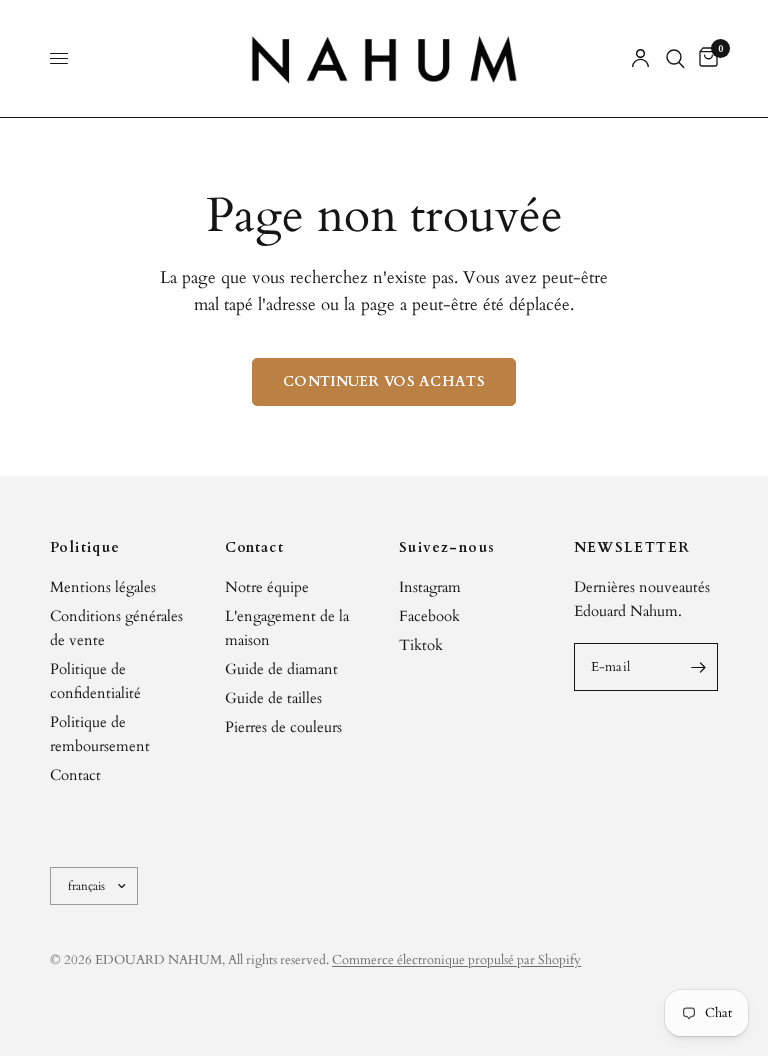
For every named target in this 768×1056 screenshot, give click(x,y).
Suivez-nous (447, 548)
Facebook (429, 616)
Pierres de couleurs (283, 727)
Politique (85, 548)
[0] (705, 58)
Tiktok (421, 645)
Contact (75, 775)
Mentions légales (103, 587)
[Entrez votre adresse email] (698, 667)
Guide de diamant (281, 669)
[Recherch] (675, 58)
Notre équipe (267, 587)
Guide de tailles (273, 698)
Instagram (430, 587)
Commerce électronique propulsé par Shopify (456, 960)
